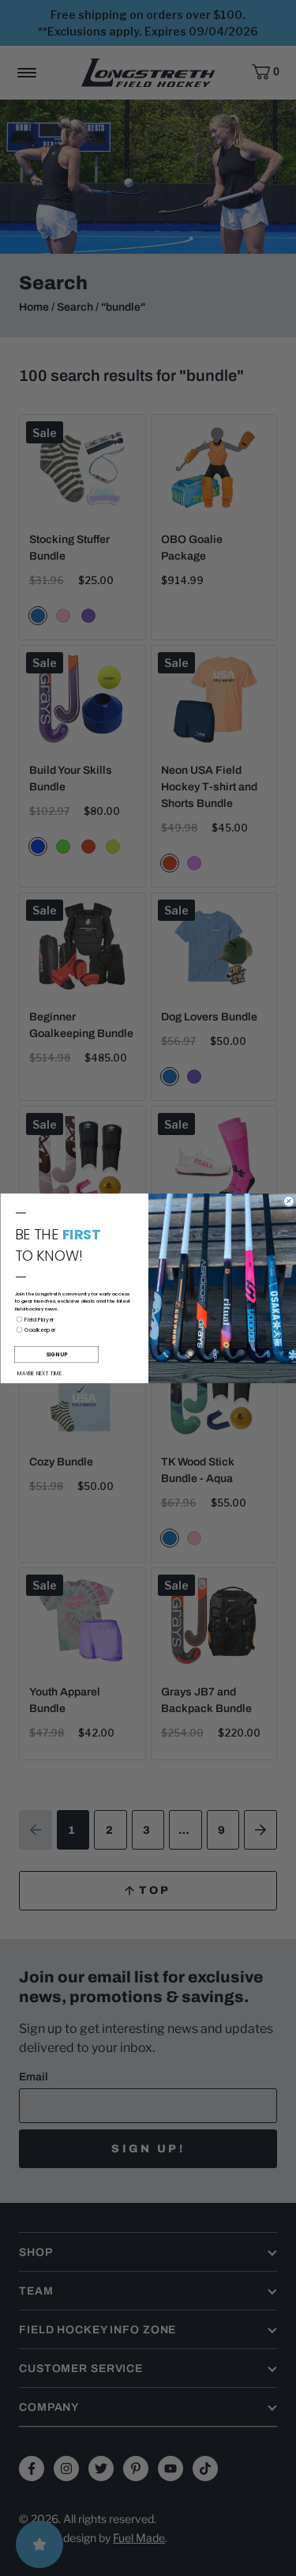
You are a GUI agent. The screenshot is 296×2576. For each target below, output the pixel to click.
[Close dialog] (289, 1201)
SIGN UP (56, 1354)
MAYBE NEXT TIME (39, 1373)
